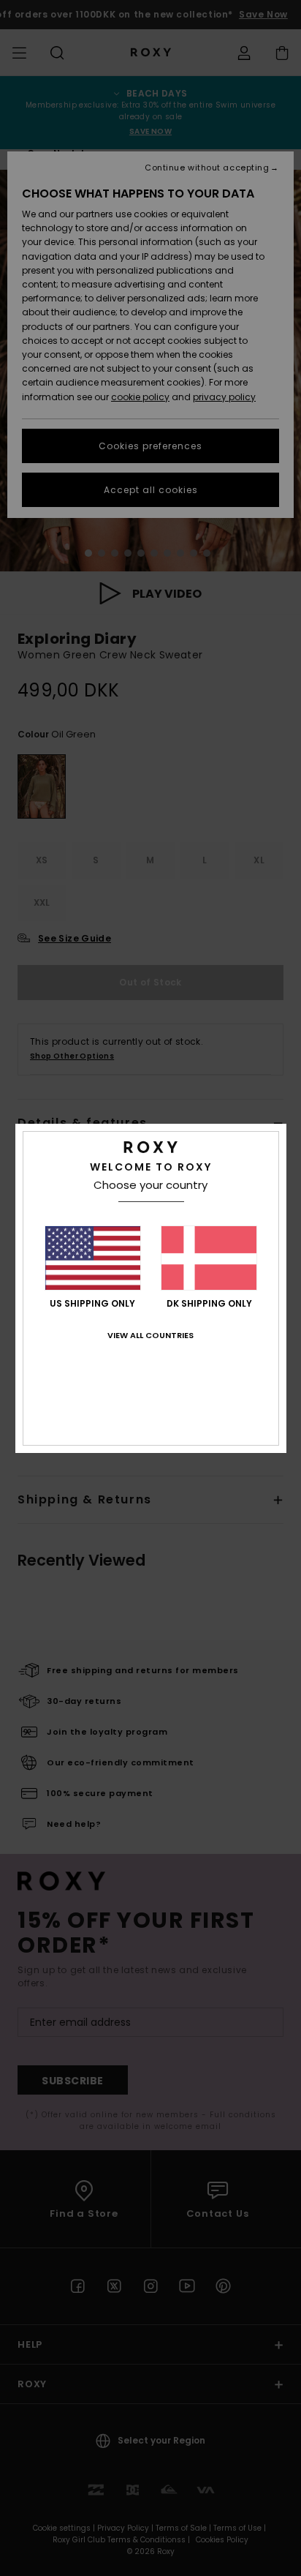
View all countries (150, 1335)
